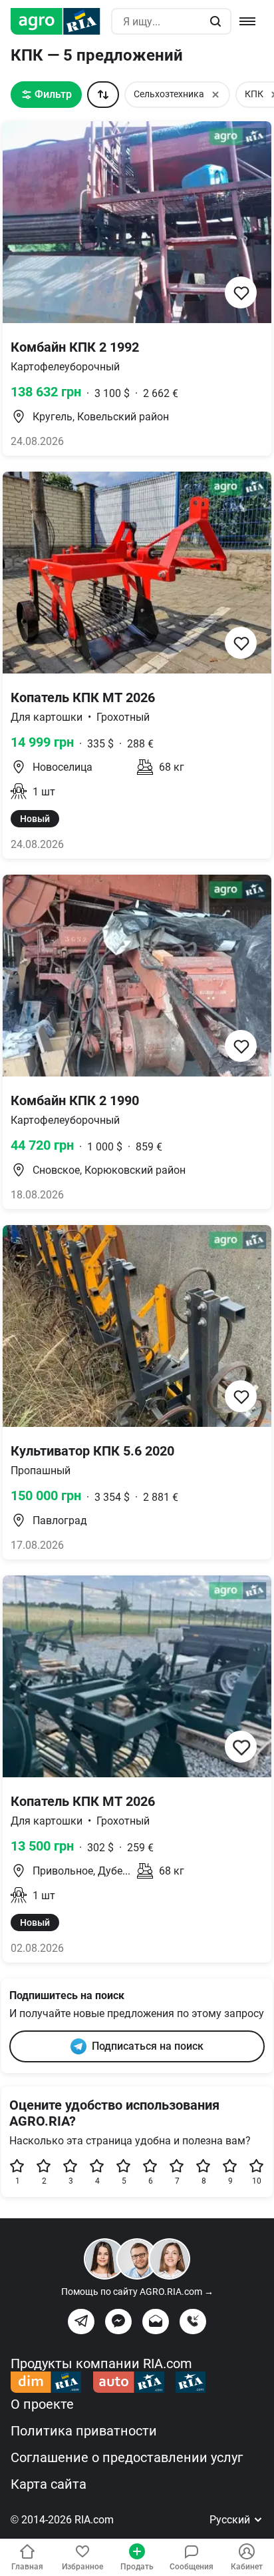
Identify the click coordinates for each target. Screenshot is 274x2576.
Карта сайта (49, 2484)
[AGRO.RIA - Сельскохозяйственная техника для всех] (61, 21)
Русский (231, 2520)
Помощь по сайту (137, 2292)
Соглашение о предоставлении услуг (127, 2457)
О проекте (42, 2404)
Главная (27, 2567)
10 (257, 2181)
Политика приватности (84, 2431)
